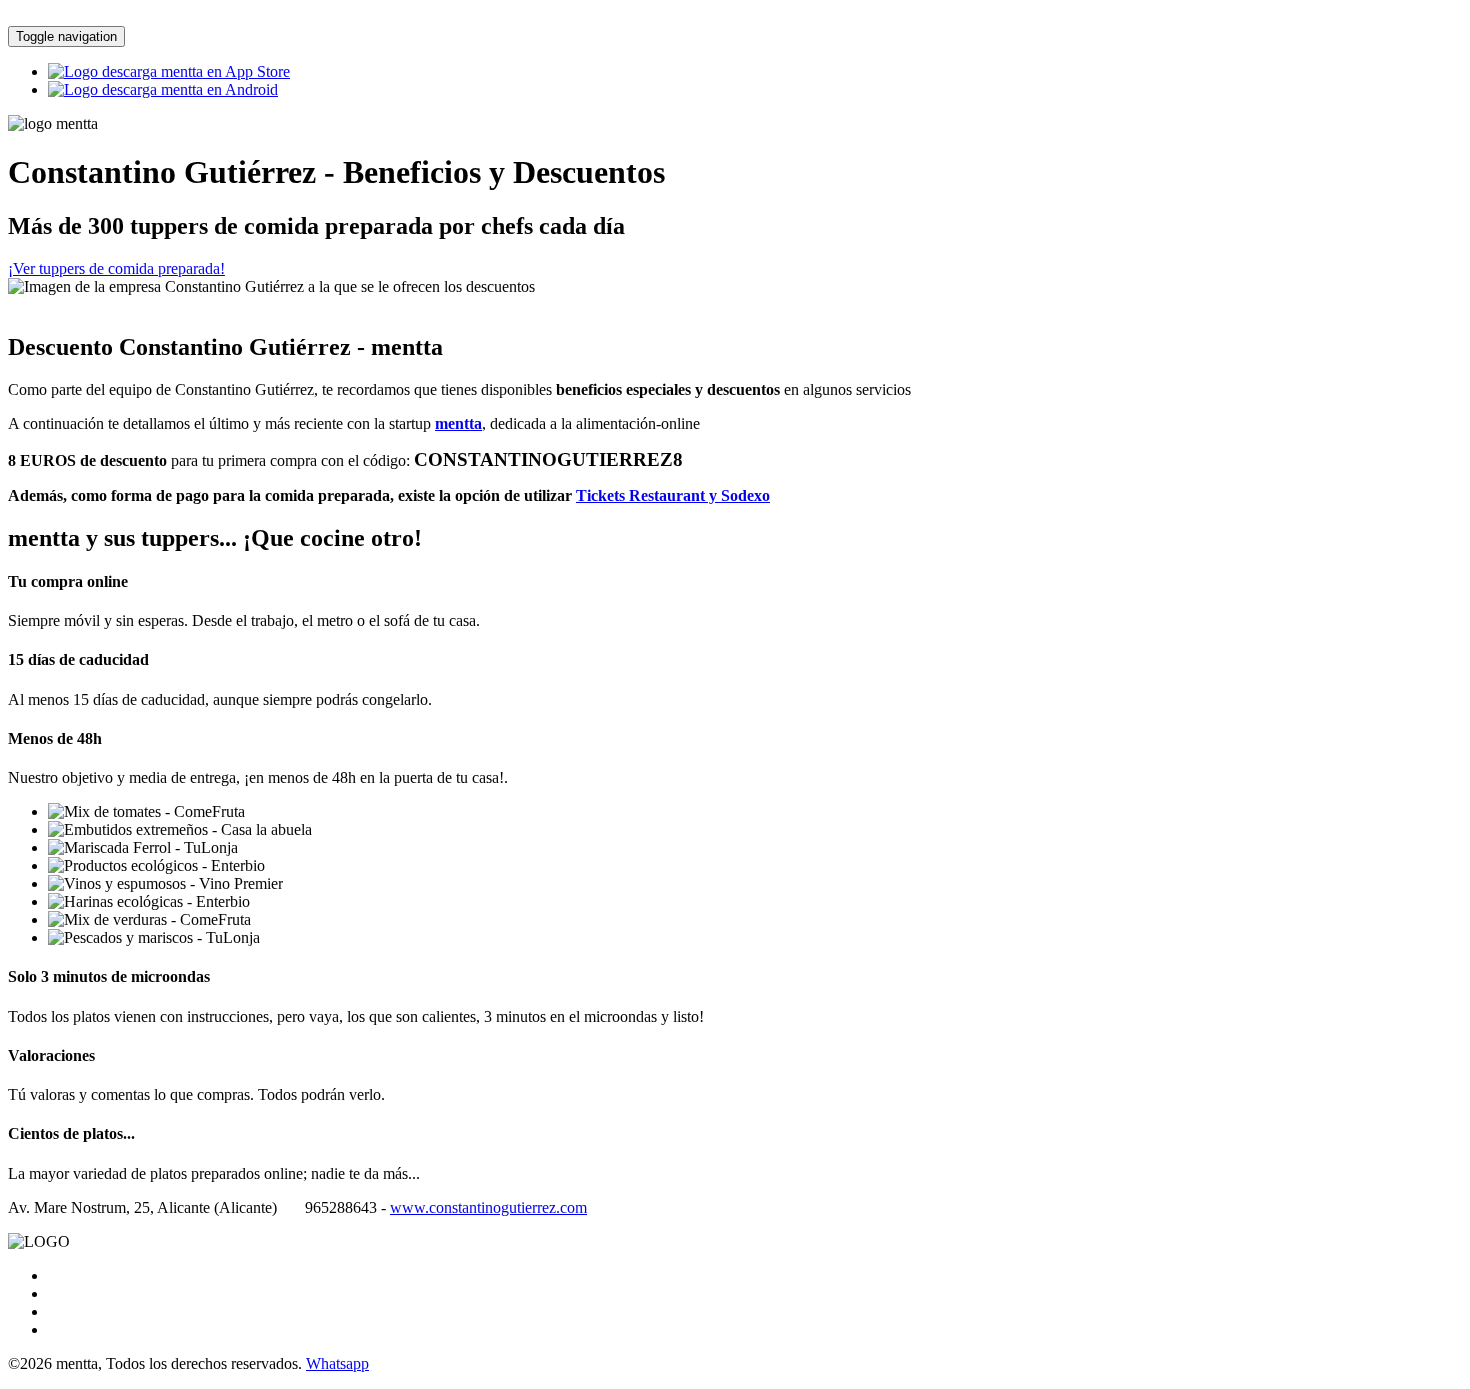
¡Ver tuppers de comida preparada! (116, 268)
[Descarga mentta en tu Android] (163, 89)
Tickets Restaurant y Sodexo (673, 495)
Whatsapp (337, 1363)
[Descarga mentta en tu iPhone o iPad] (169, 71)
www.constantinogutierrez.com (488, 1207)
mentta (458, 423)
